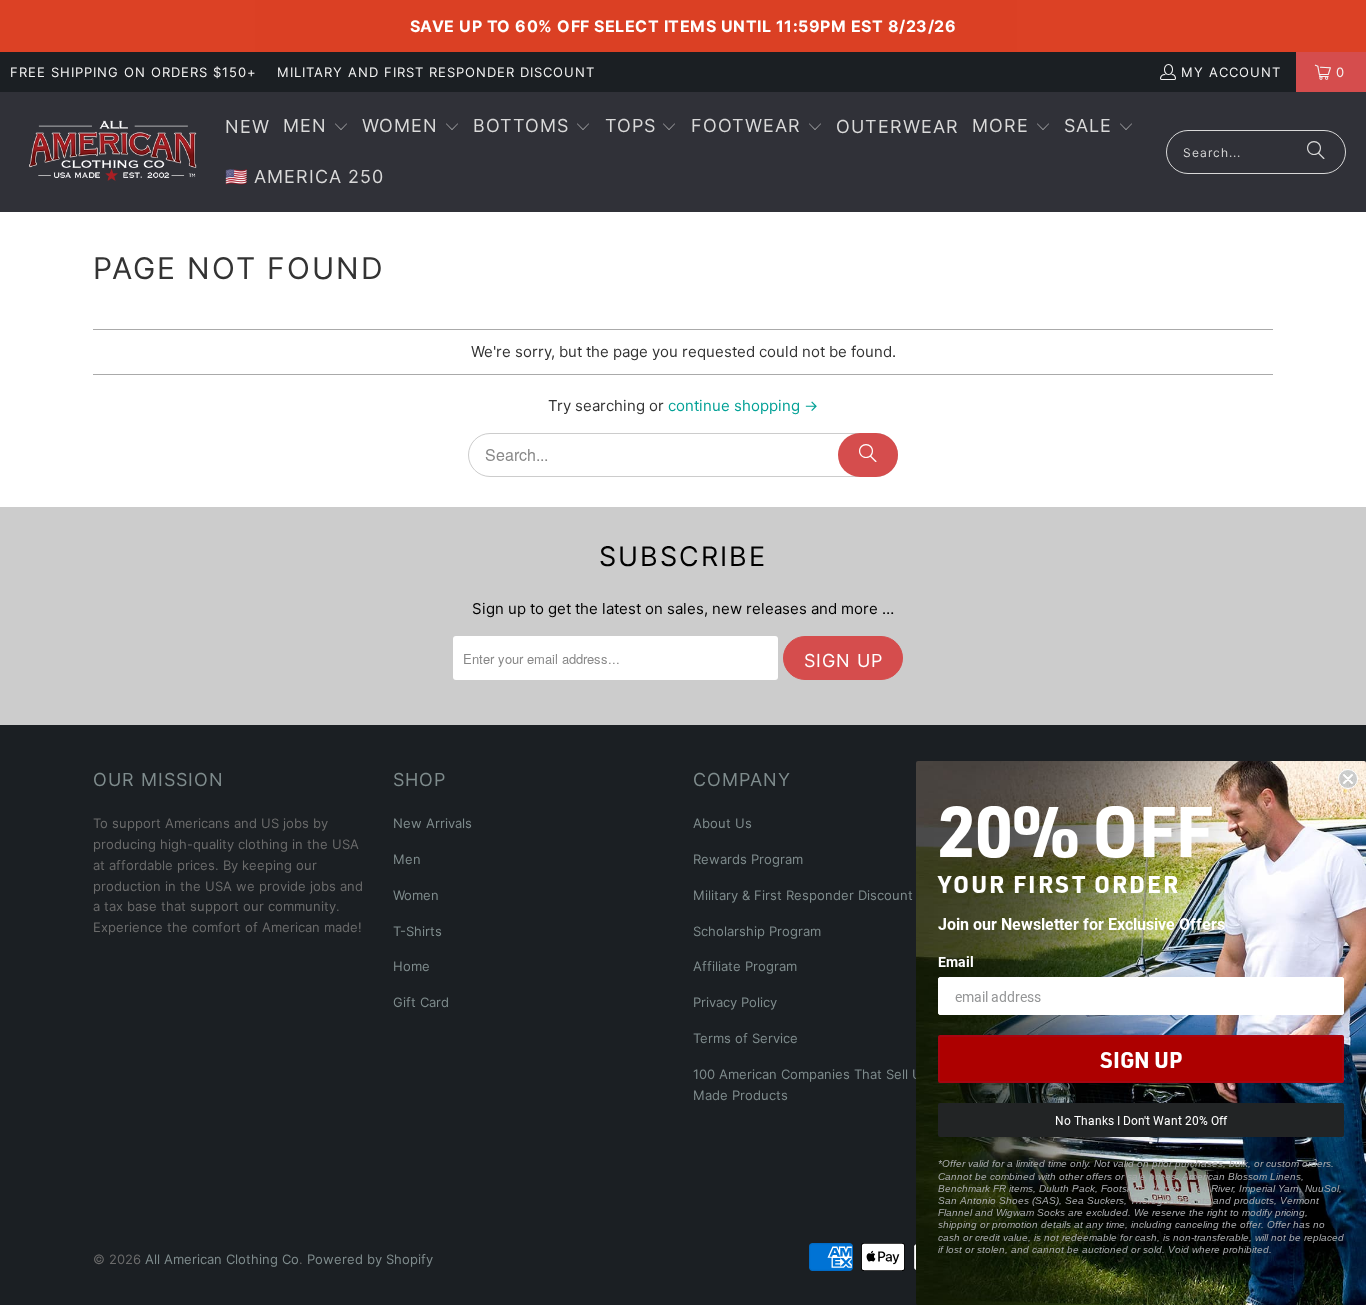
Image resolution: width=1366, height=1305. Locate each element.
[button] (316, 127)
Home (411, 966)
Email (956, 961)
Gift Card (421, 1002)
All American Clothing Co (222, 1259)
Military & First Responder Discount (803, 895)
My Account (1231, 72)
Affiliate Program (745, 966)
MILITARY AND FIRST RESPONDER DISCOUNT (436, 72)
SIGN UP (1141, 1059)
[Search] (1316, 152)
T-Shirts (417, 931)
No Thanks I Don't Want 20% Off (1141, 1120)
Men (407, 859)
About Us (722, 823)
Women (416, 895)
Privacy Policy (735, 1002)
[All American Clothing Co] (112, 152)
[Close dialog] (1348, 779)
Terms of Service (745, 1038)
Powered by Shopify (370, 1259)
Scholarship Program (757, 931)
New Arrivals (432, 823)
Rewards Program (748, 859)
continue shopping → (743, 405)
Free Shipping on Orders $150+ (133, 72)
